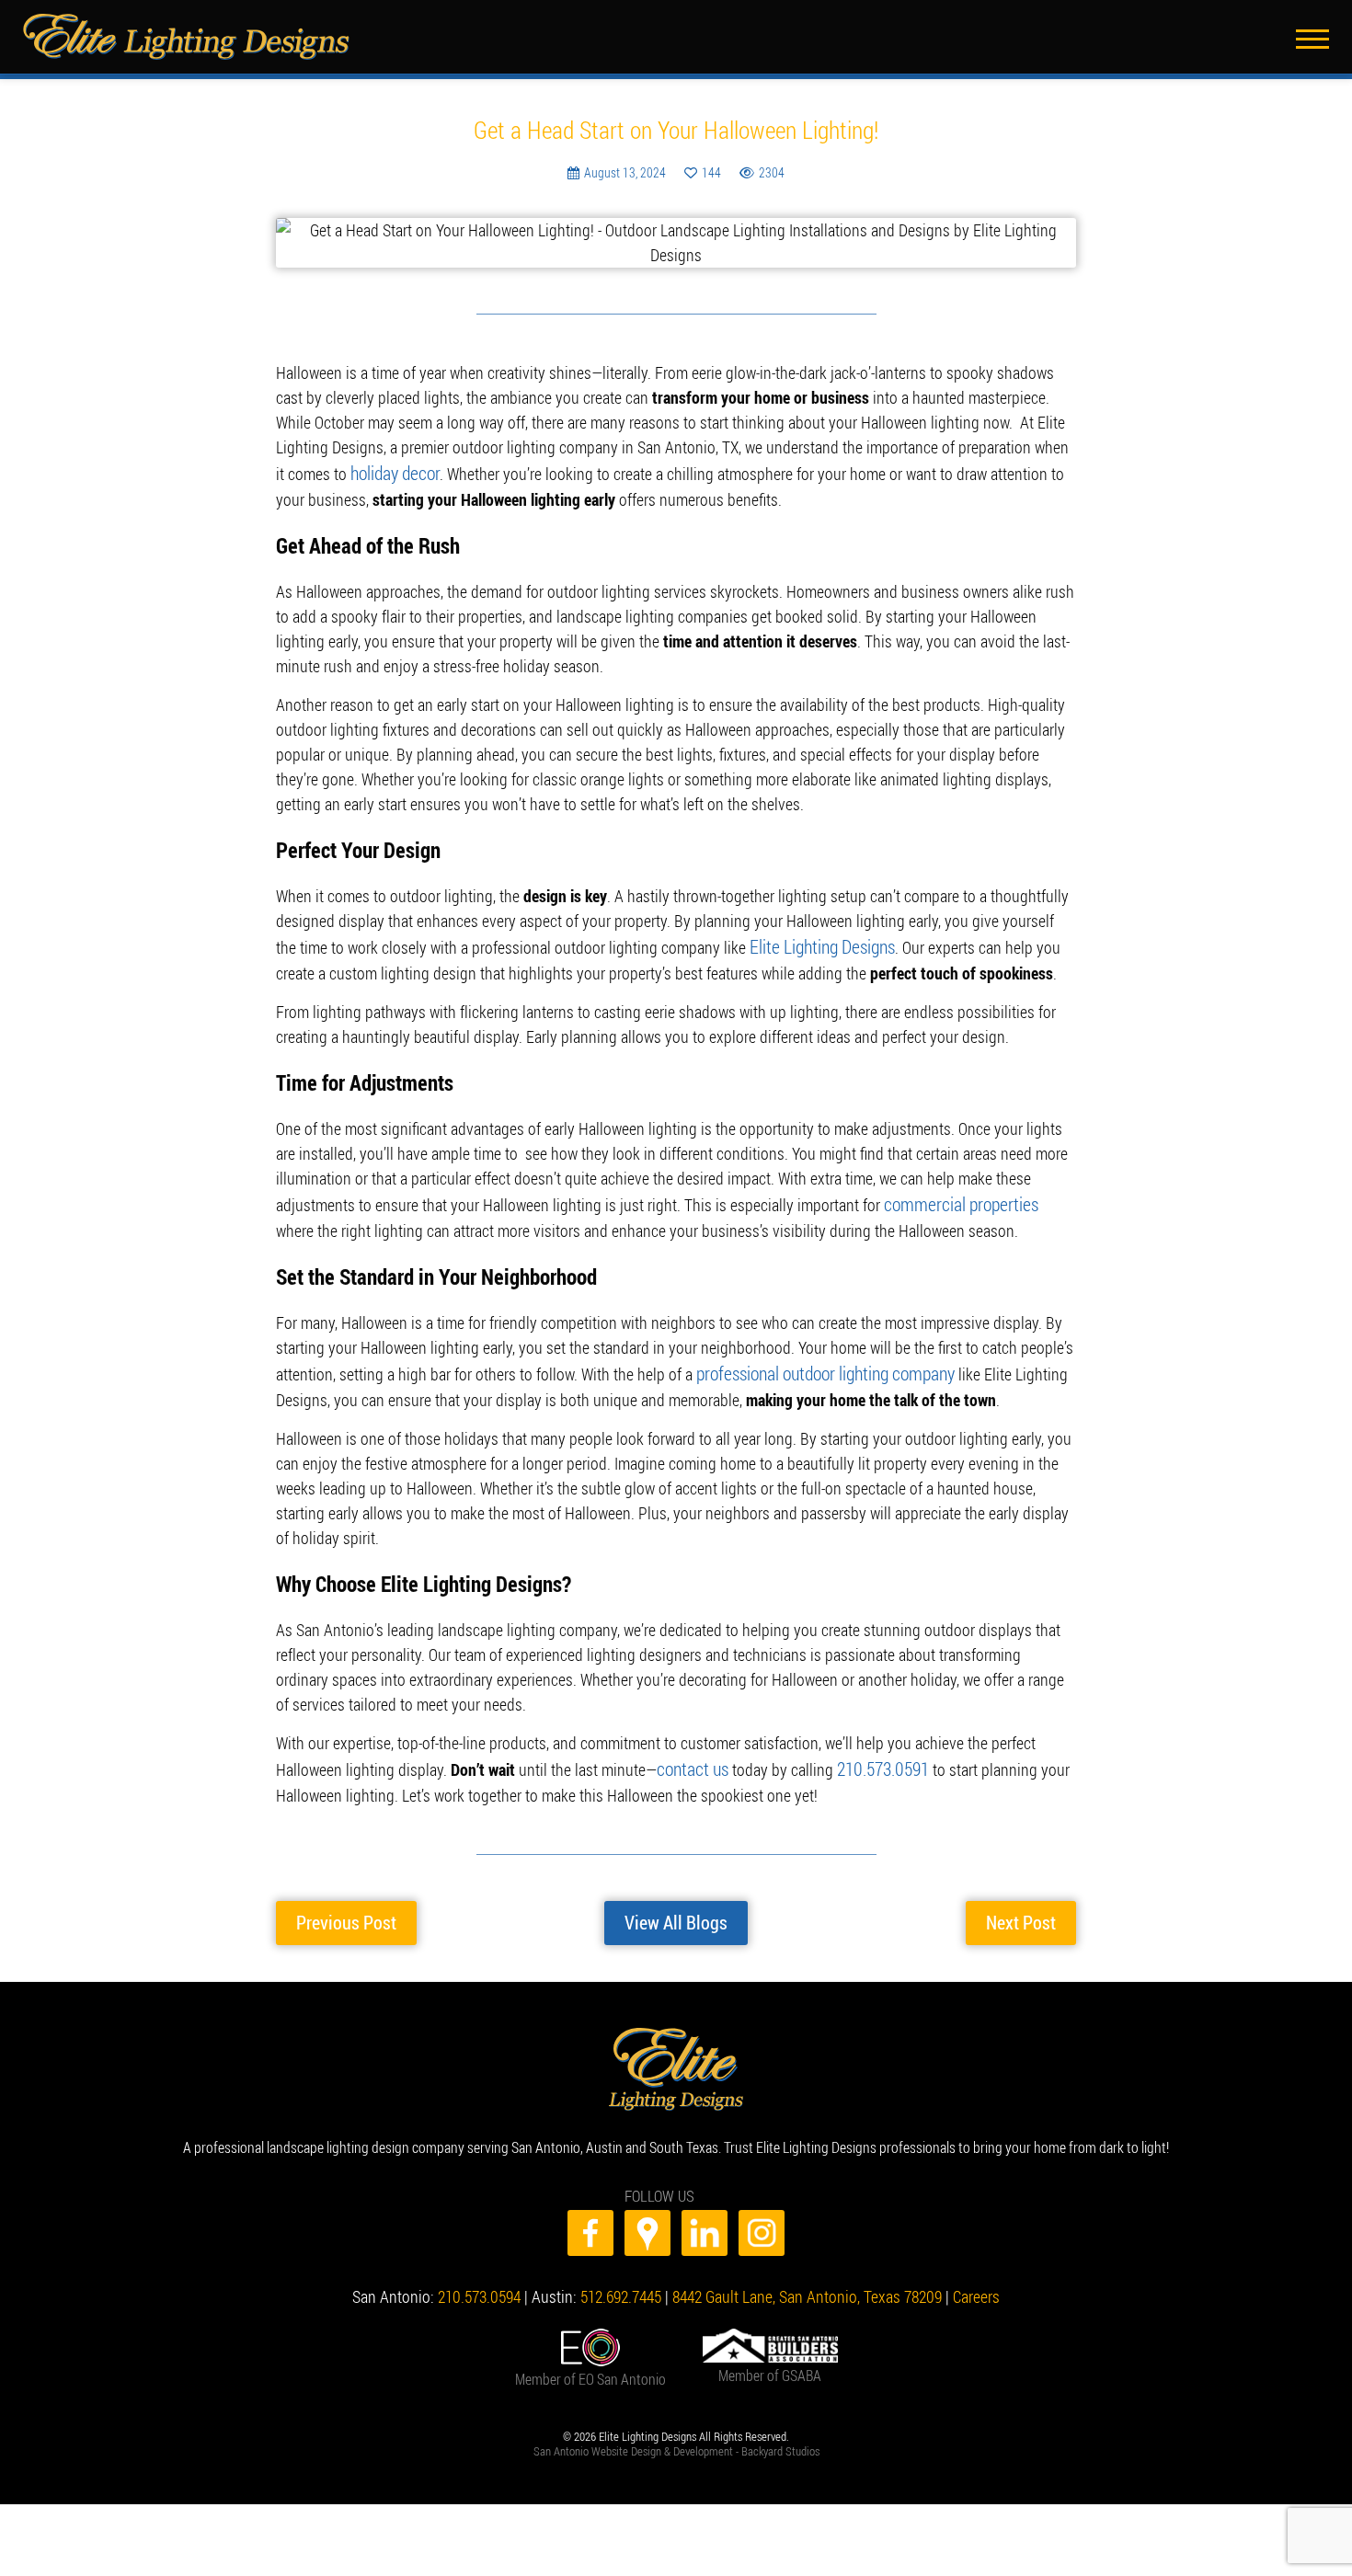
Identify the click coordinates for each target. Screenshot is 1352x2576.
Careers (976, 2258)
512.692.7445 (621, 2258)
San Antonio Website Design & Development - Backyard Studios (676, 2412)
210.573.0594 (479, 2258)
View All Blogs (676, 1893)
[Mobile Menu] (1317, 30)
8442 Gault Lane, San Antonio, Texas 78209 (807, 2258)
